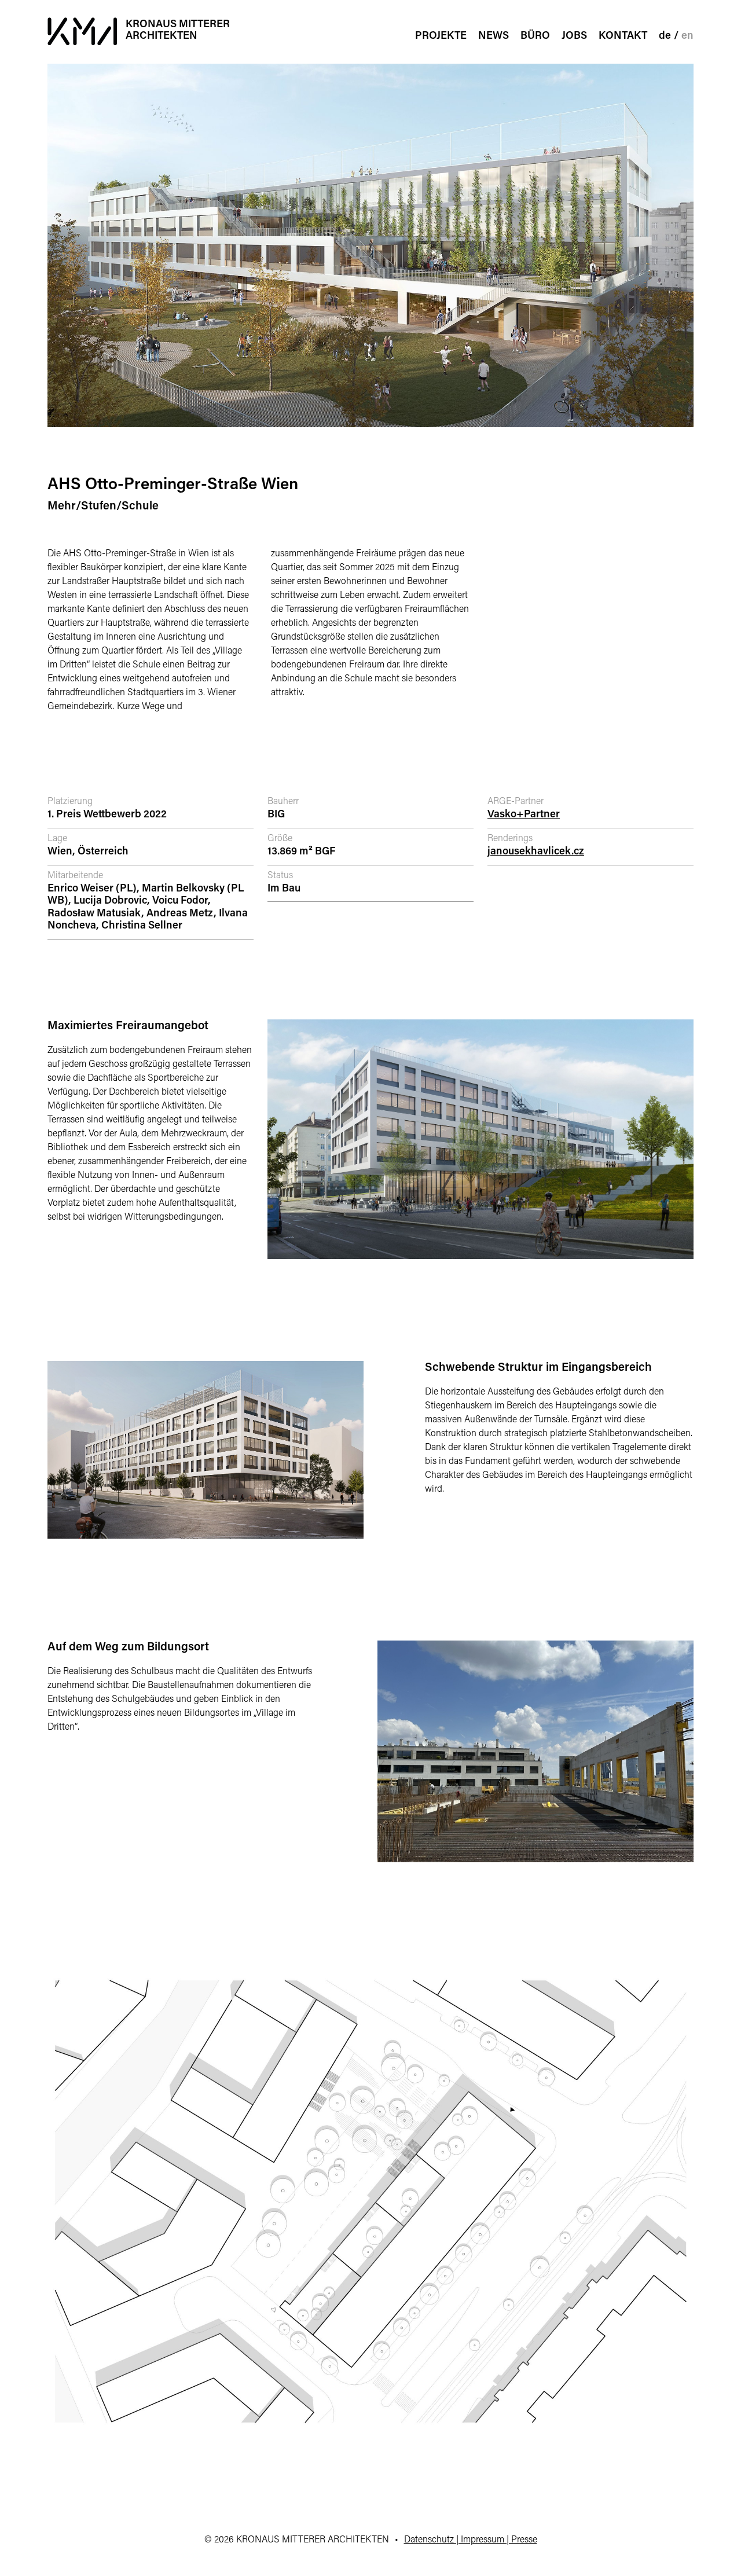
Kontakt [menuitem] (623, 36)
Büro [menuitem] (535, 36)
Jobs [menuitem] (574, 36)
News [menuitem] (494, 36)
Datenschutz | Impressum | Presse (471, 2540)
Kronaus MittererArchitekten (178, 31)
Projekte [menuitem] (441, 36)
